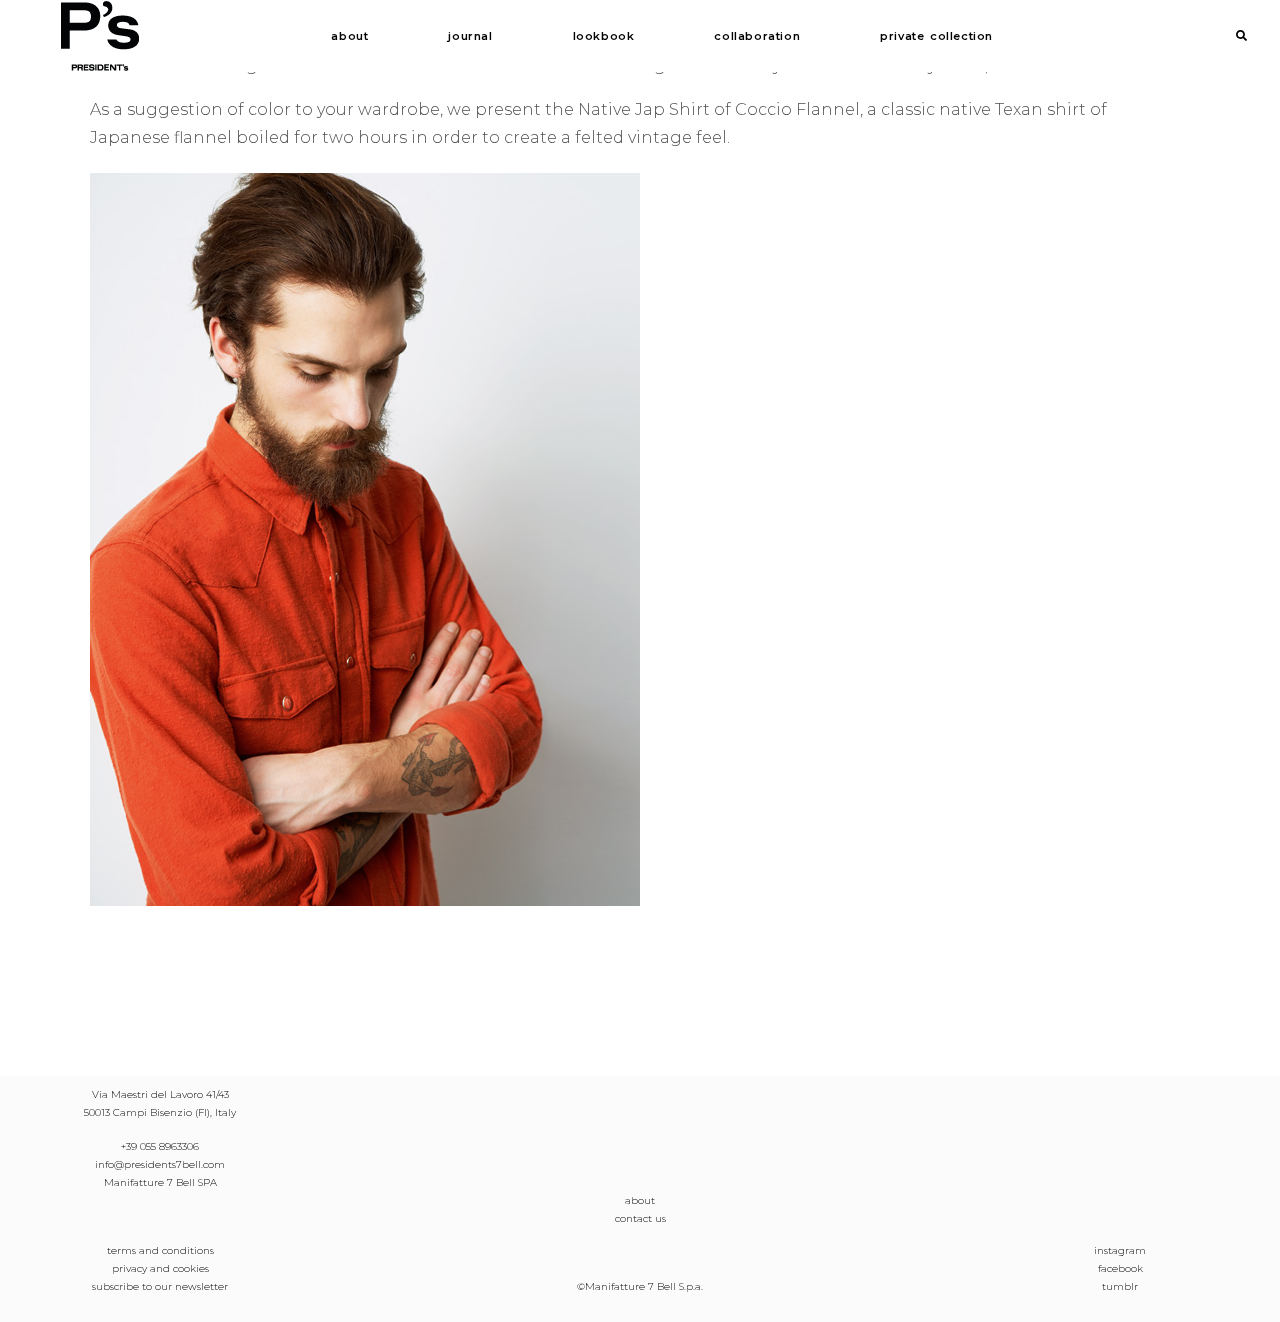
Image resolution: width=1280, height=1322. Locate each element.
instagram (1120, 1250)
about (640, 1200)
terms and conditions (160, 1250)
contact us (640, 1218)
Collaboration (757, 36)
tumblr (1120, 1286)
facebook (1120, 1268)
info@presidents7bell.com (160, 1164)
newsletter (201, 1286)
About (349, 36)
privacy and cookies (160, 1268)
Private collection (936, 36)
